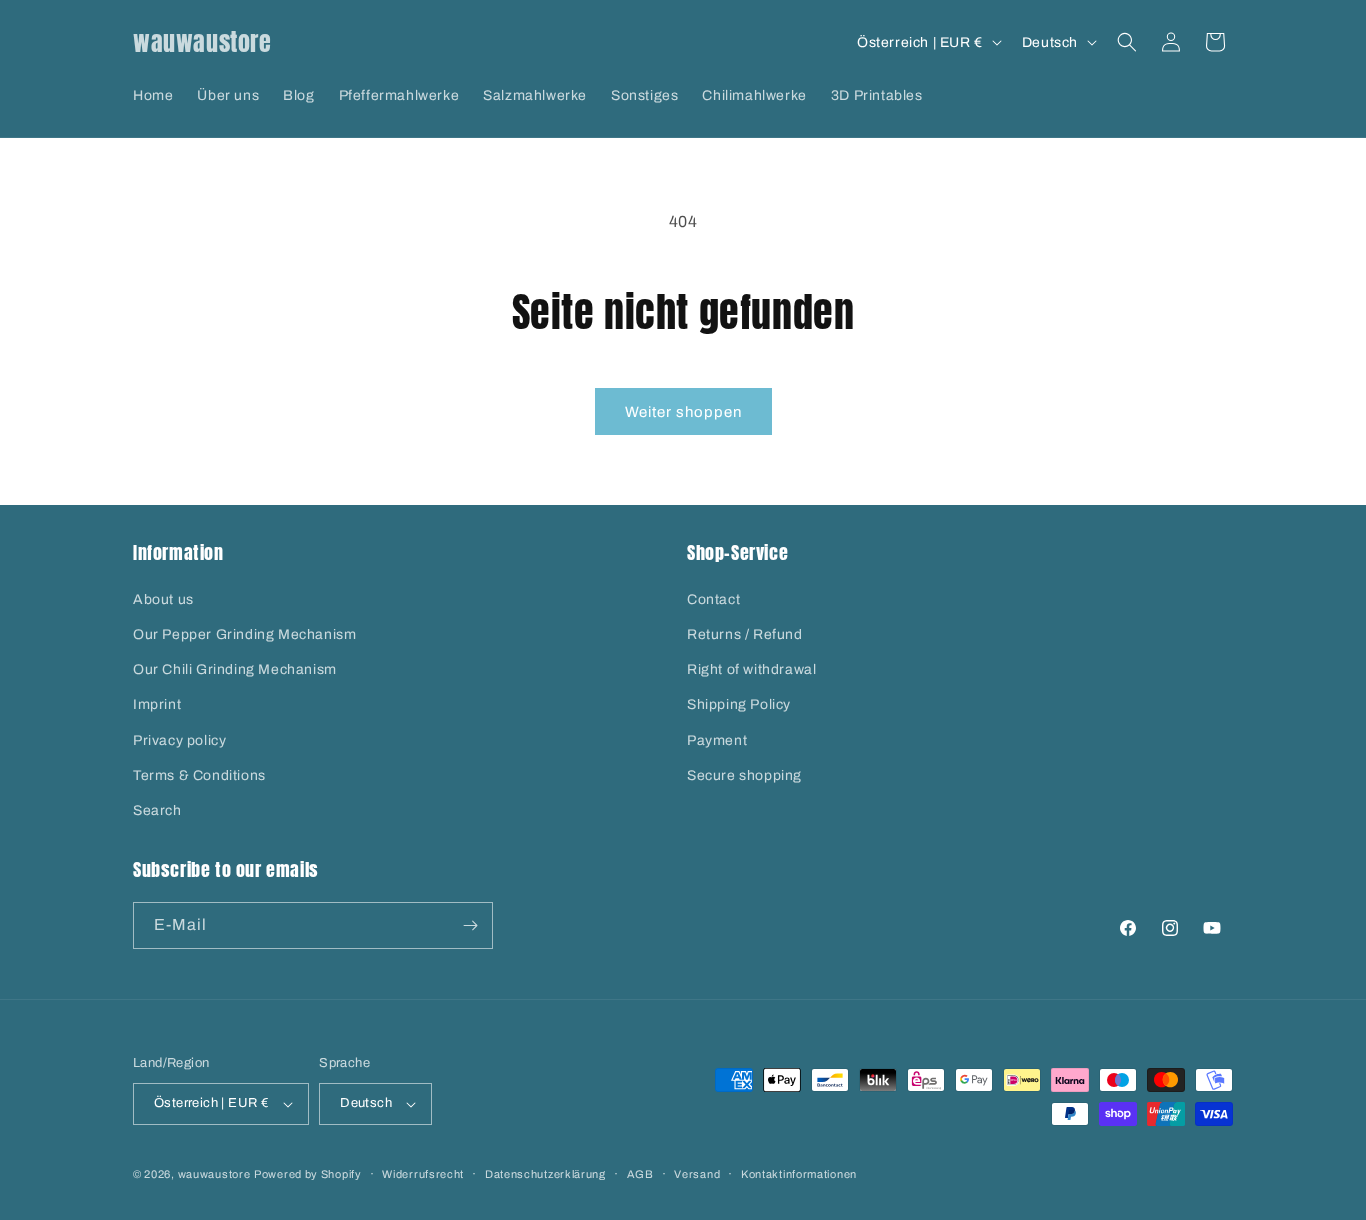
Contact (713, 599)
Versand (697, 1174)
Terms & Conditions (199, 775)
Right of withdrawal (751, 669)
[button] (1127, 42)
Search (157, 810)
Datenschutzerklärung (545, 1174)
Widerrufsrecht (423, 1174)
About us (163, 599)
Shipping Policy (739, 704)
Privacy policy (179, 740)
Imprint (157, 704)
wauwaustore (214, 1174)
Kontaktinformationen (799, 1174)
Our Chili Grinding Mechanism (235, 669)
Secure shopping (744, 775)
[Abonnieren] (470, 925)
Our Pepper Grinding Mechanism (244, 634)
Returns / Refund (745, 634)
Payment (717, 740)
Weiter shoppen (683, 412)
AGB (640, 1174)
